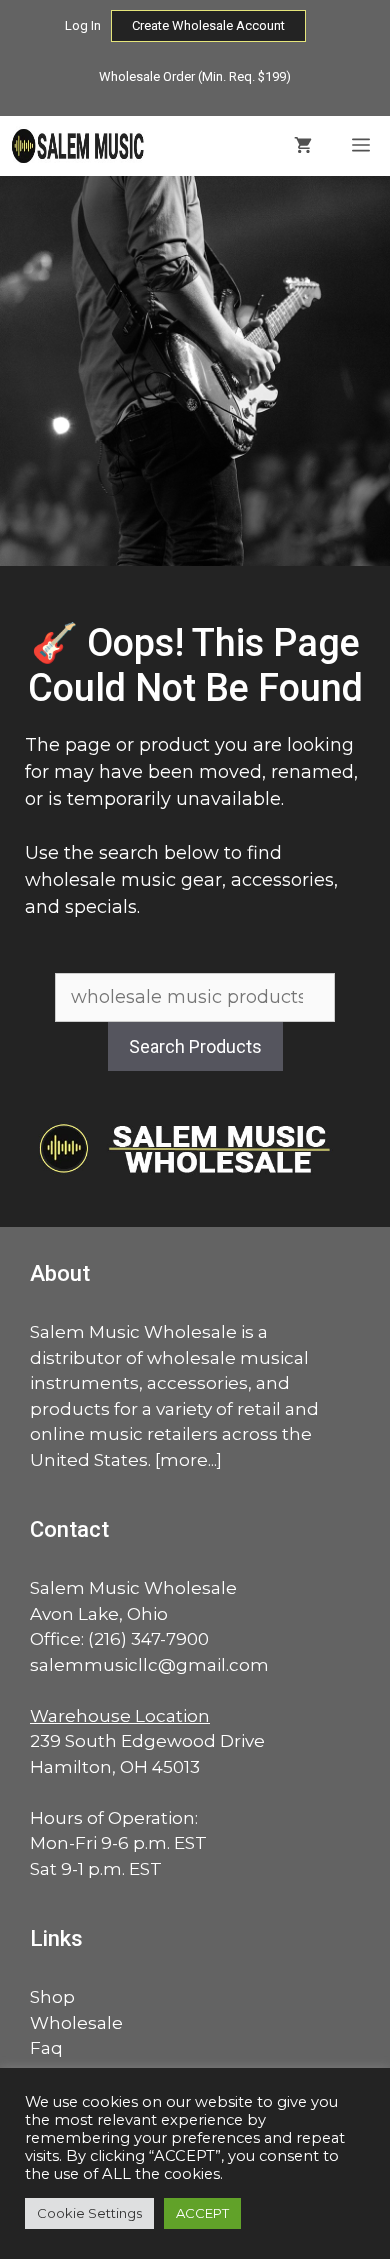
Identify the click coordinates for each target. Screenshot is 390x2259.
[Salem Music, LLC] (78, 146)
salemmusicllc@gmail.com (149, 1665)
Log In (83, 25)
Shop (52, 1997)
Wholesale (76, 2023)
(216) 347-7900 (148, 1639)
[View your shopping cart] (303, 146)
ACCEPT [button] (202, 2213)
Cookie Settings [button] (89, 2213)
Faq (46, 2048)
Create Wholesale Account (208, 25)
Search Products (195, 1046)
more (184, 1460)
